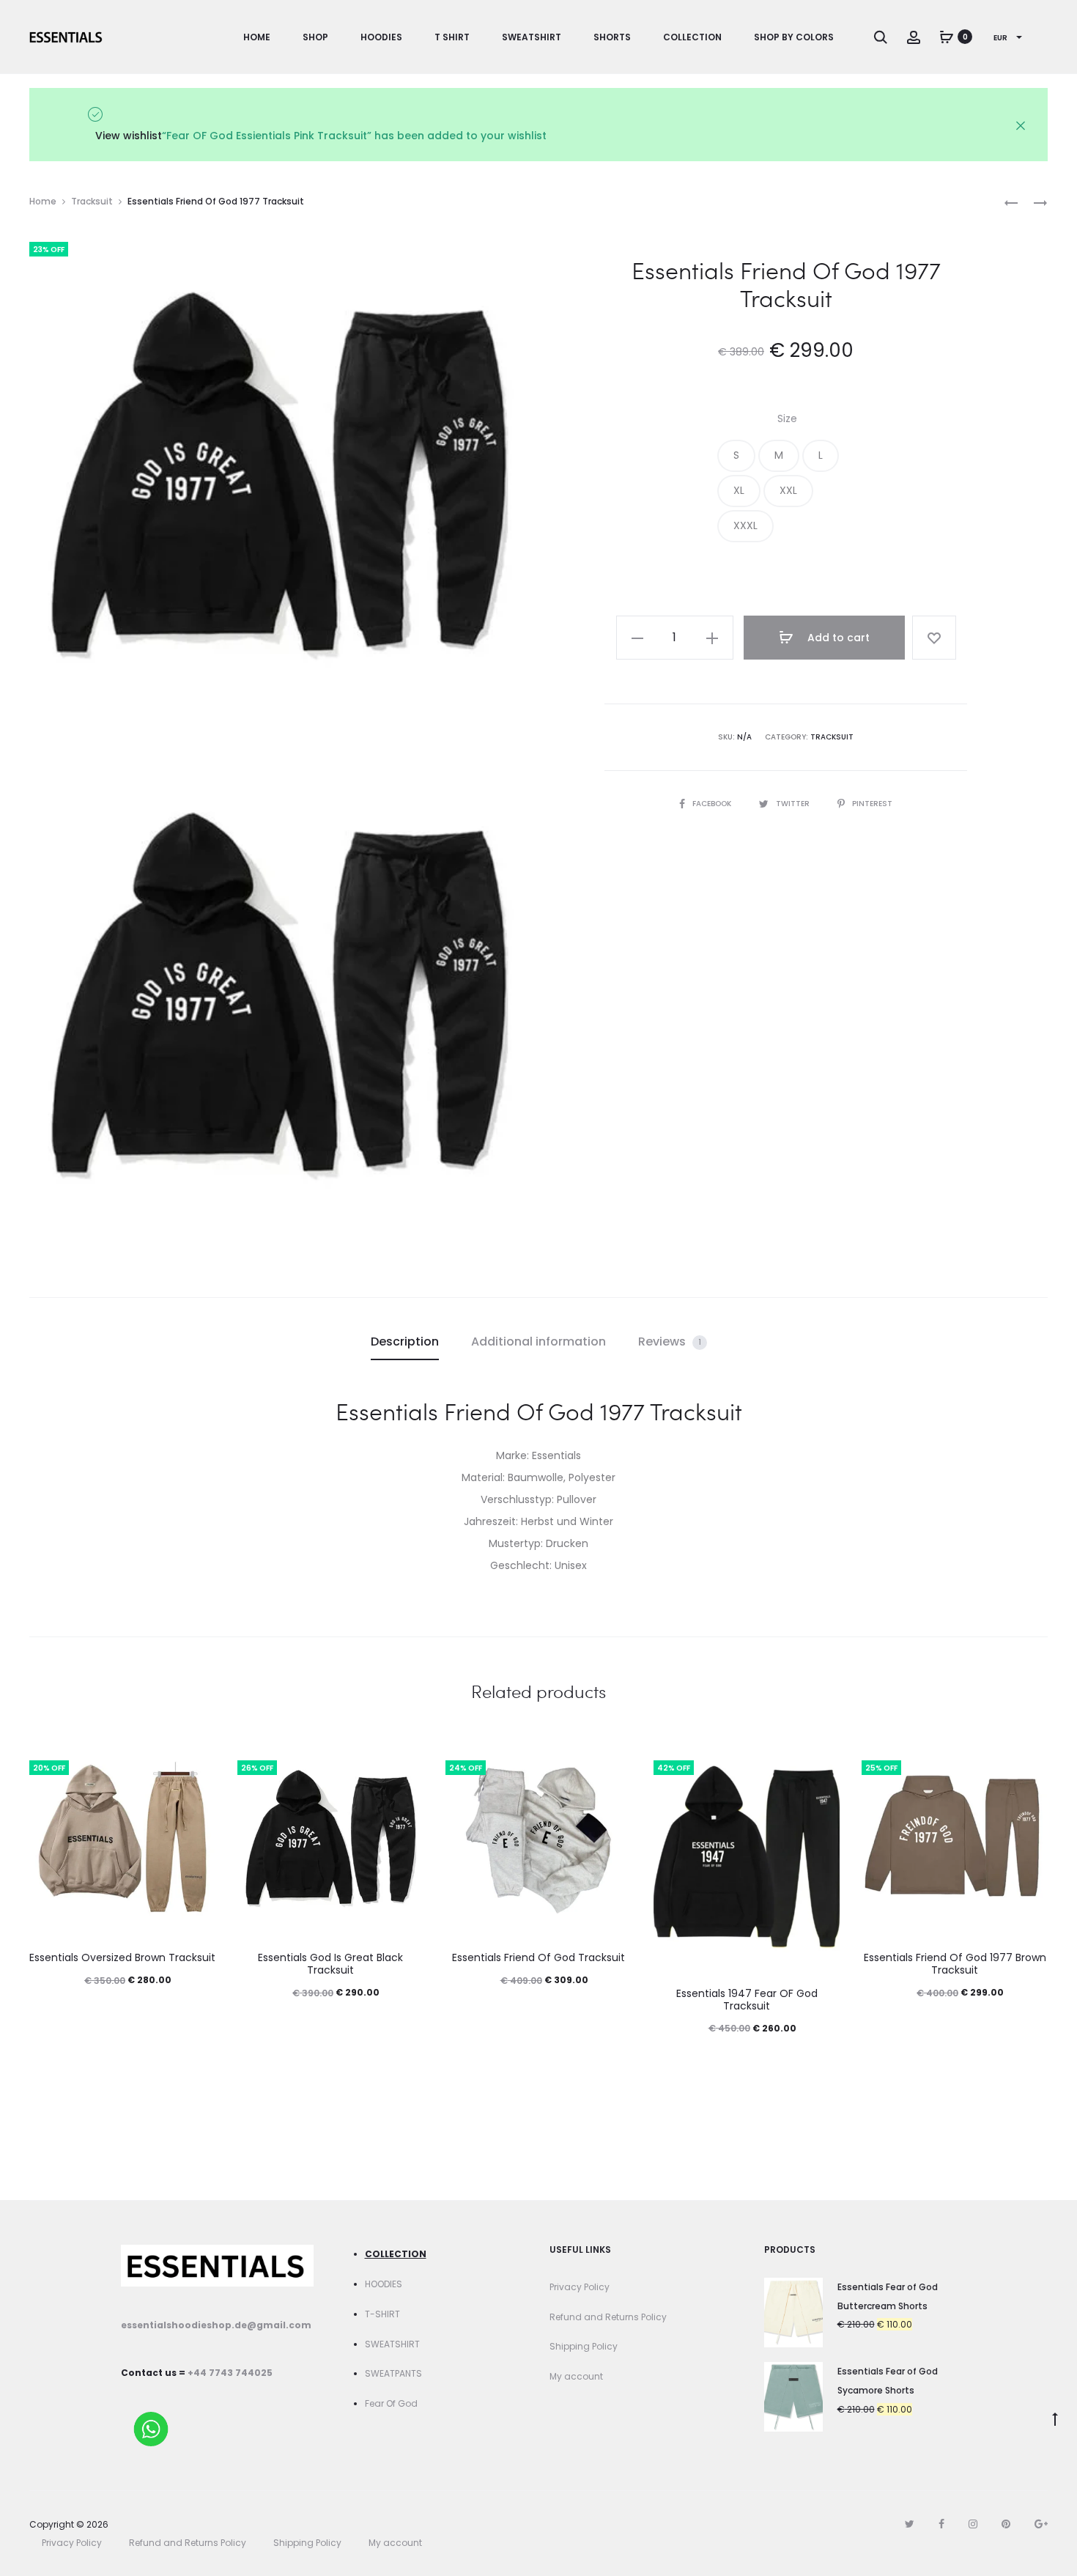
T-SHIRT (382, 2314)
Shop (315, 37)
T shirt (452, 37)
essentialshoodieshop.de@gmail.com (216, 2325)
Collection (692, 37)
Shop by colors (794, 37)
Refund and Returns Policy (608, 2317)
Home (257, 37)
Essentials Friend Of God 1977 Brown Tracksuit (955, 1964)
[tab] (405, 1342)
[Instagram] (973, 2524)
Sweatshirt (532, 37)
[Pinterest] (1006, 2524)
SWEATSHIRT (392, 2344)
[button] (736, 456)
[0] (947, 37)
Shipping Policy (584, 2346)
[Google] (1041, 2524)
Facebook (713, 804)
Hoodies (381, 37)
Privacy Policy (580, 2287)
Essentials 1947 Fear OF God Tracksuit (747, 2000)
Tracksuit (92, 201)
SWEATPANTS (393, 2373)
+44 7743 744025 (230, 2373)
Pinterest (872, 804)
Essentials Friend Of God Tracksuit (538, 1957)
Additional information (538, 1341)
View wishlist (129, 136)
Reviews (670, 1341)
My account (576, 2376)
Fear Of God (391, 2403)
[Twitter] (910, 2524)
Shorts (612, 37)
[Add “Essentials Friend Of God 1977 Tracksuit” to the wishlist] (934, 638)
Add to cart (837, 638)
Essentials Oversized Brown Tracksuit (122, 1957)
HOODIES (384, 2284)
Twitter (794, 804)
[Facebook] (941, 2524)
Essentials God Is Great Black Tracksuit (330, 1964)
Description (405, 1341)
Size (787, 418)
